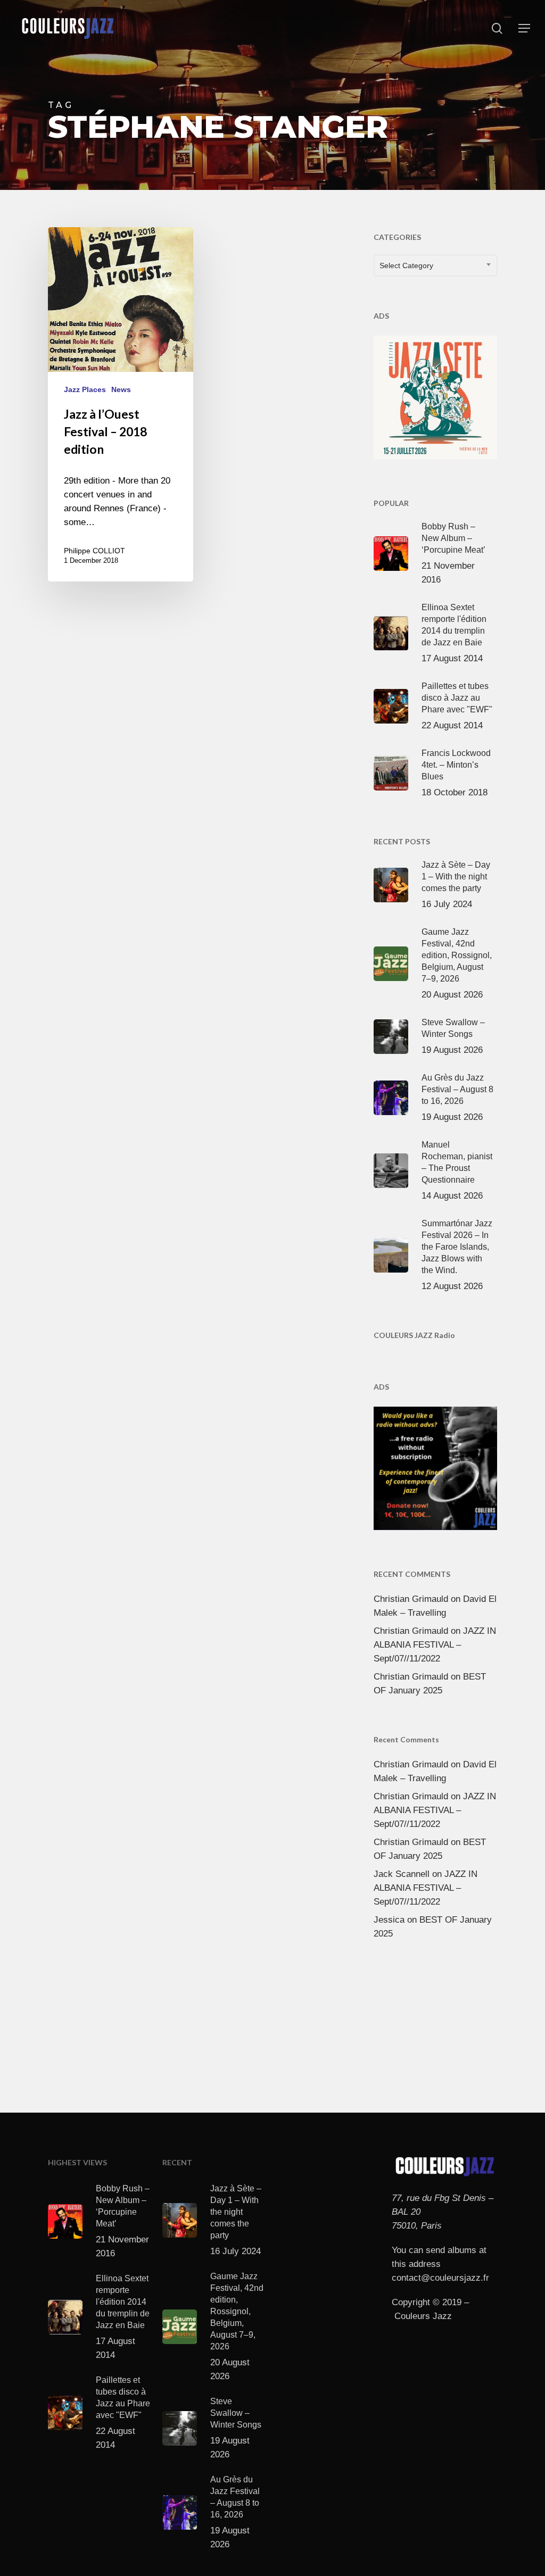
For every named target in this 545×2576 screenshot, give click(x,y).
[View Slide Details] (435, 395)
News (121, 389)
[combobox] (435, 265)
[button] (524, 28)
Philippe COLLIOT (94, 551)
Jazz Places (85, 389)
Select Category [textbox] (406, 265)
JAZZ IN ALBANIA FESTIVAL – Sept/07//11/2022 (435, 1645)
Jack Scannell (402, 1874)
